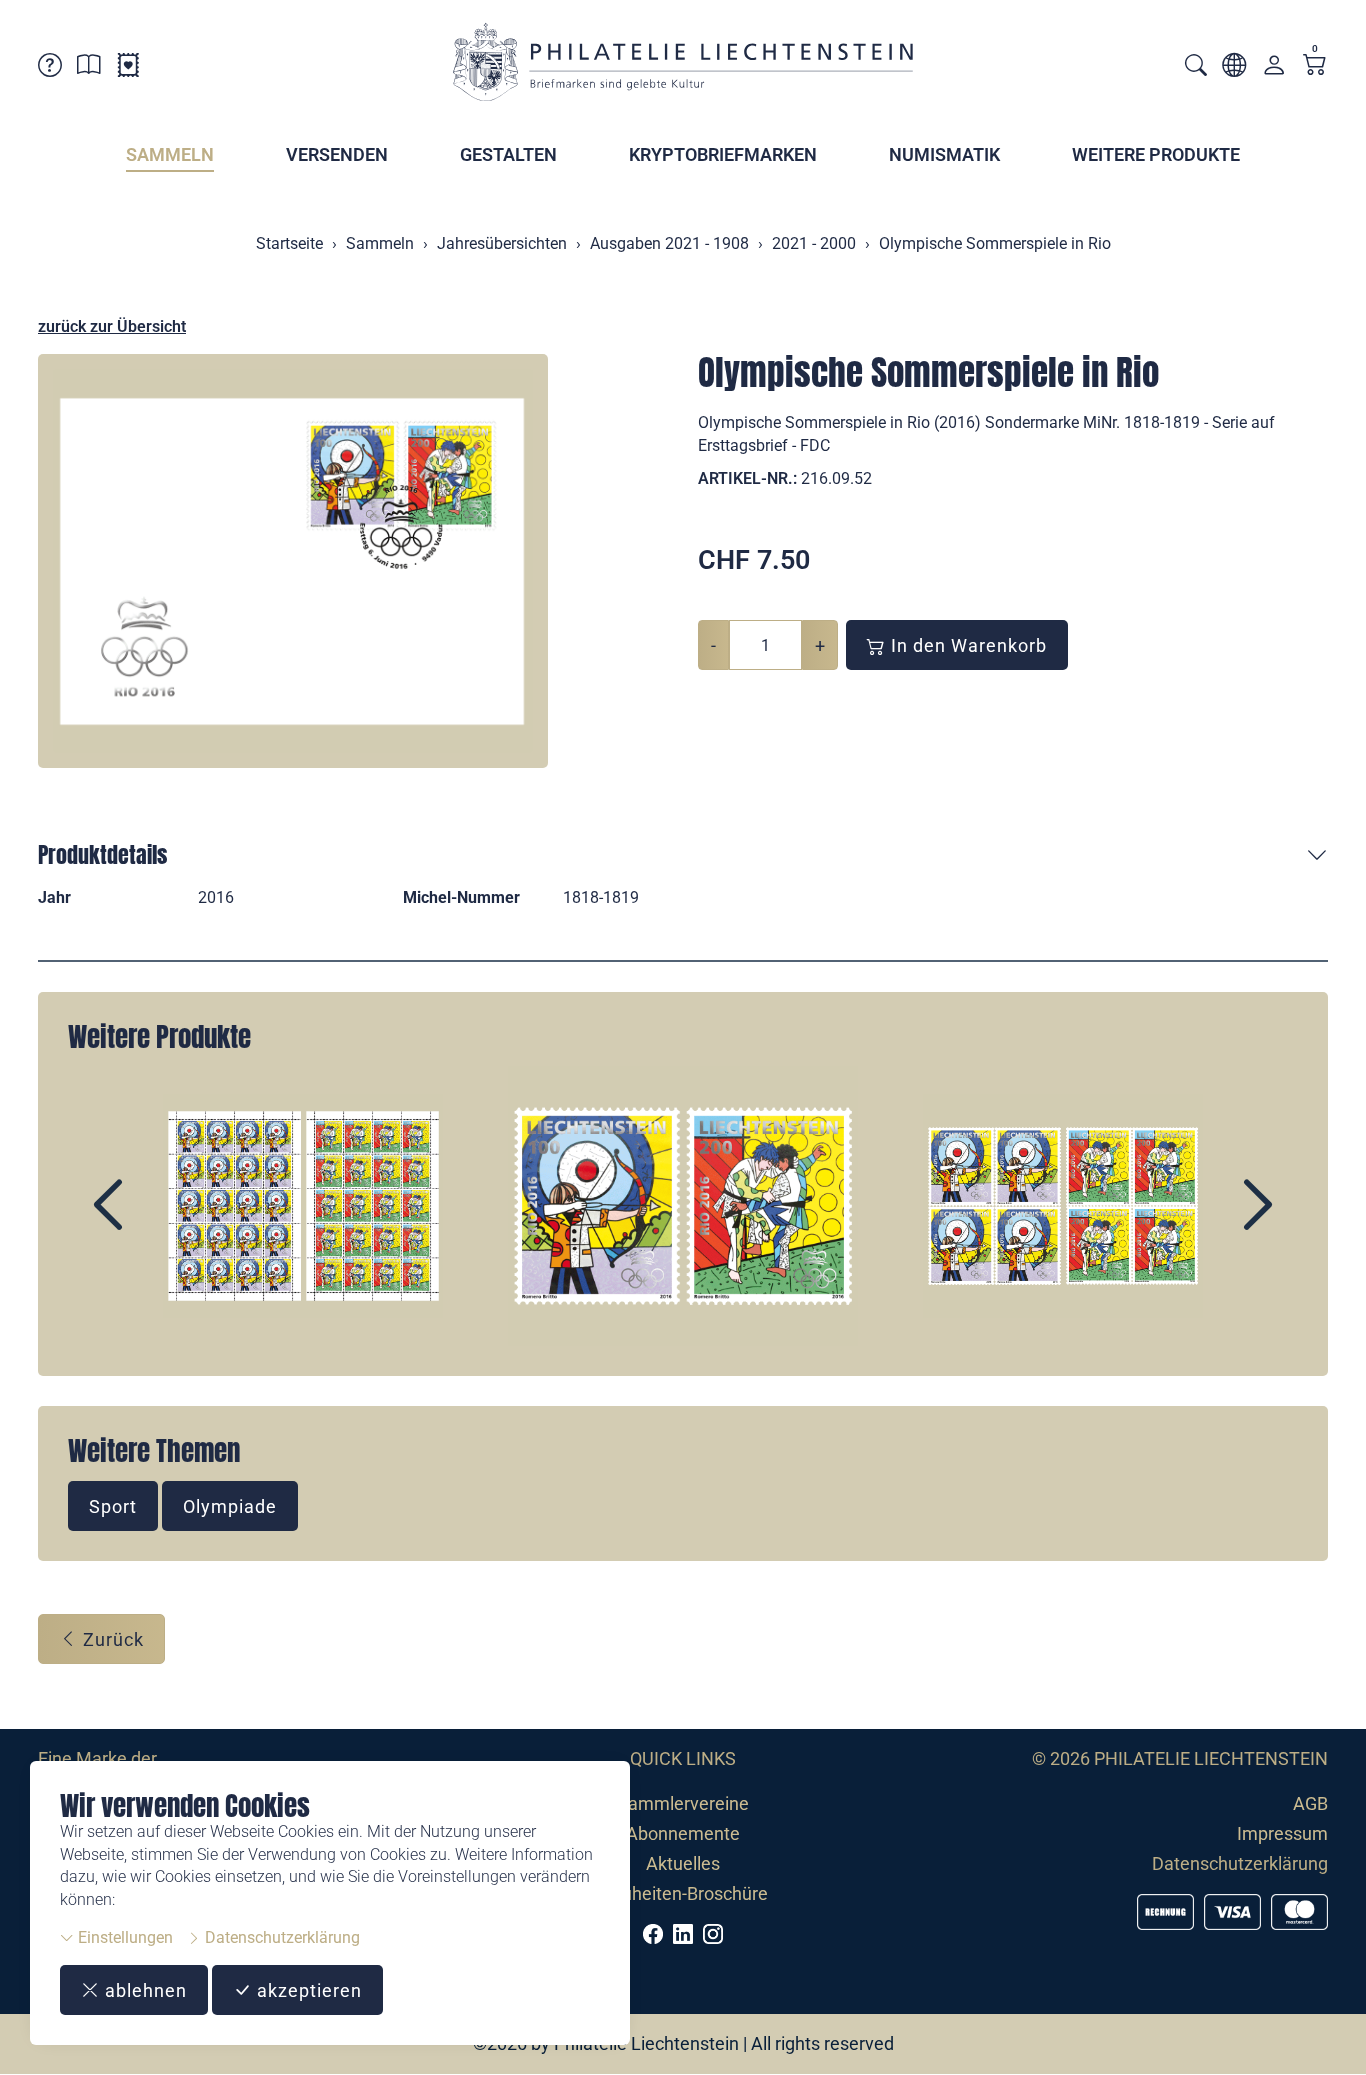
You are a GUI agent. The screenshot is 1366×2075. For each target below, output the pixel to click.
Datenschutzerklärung (280, 1937)
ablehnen (143, 1990)
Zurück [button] (111, 1639)
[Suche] (1196, 67)
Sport (113, 1506)
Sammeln (170, 154)
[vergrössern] (293, 561)
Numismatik (944, 154)
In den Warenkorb (966, 645)
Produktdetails (102, 854)
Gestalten (508, 154)
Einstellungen (123, 1937)
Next (1212, 1222)
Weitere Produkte (1156, 154)
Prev (154, 1222)
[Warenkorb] (1315, 66)
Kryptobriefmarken (723, 154)
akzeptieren (307, 1990)
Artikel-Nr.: (747, 478)
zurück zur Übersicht (112, 326)
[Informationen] (89, 68)
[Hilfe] (50, 68)
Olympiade (230, 1506)
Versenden (337, 154)
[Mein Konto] (1274, 69)
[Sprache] (1234, 68)
